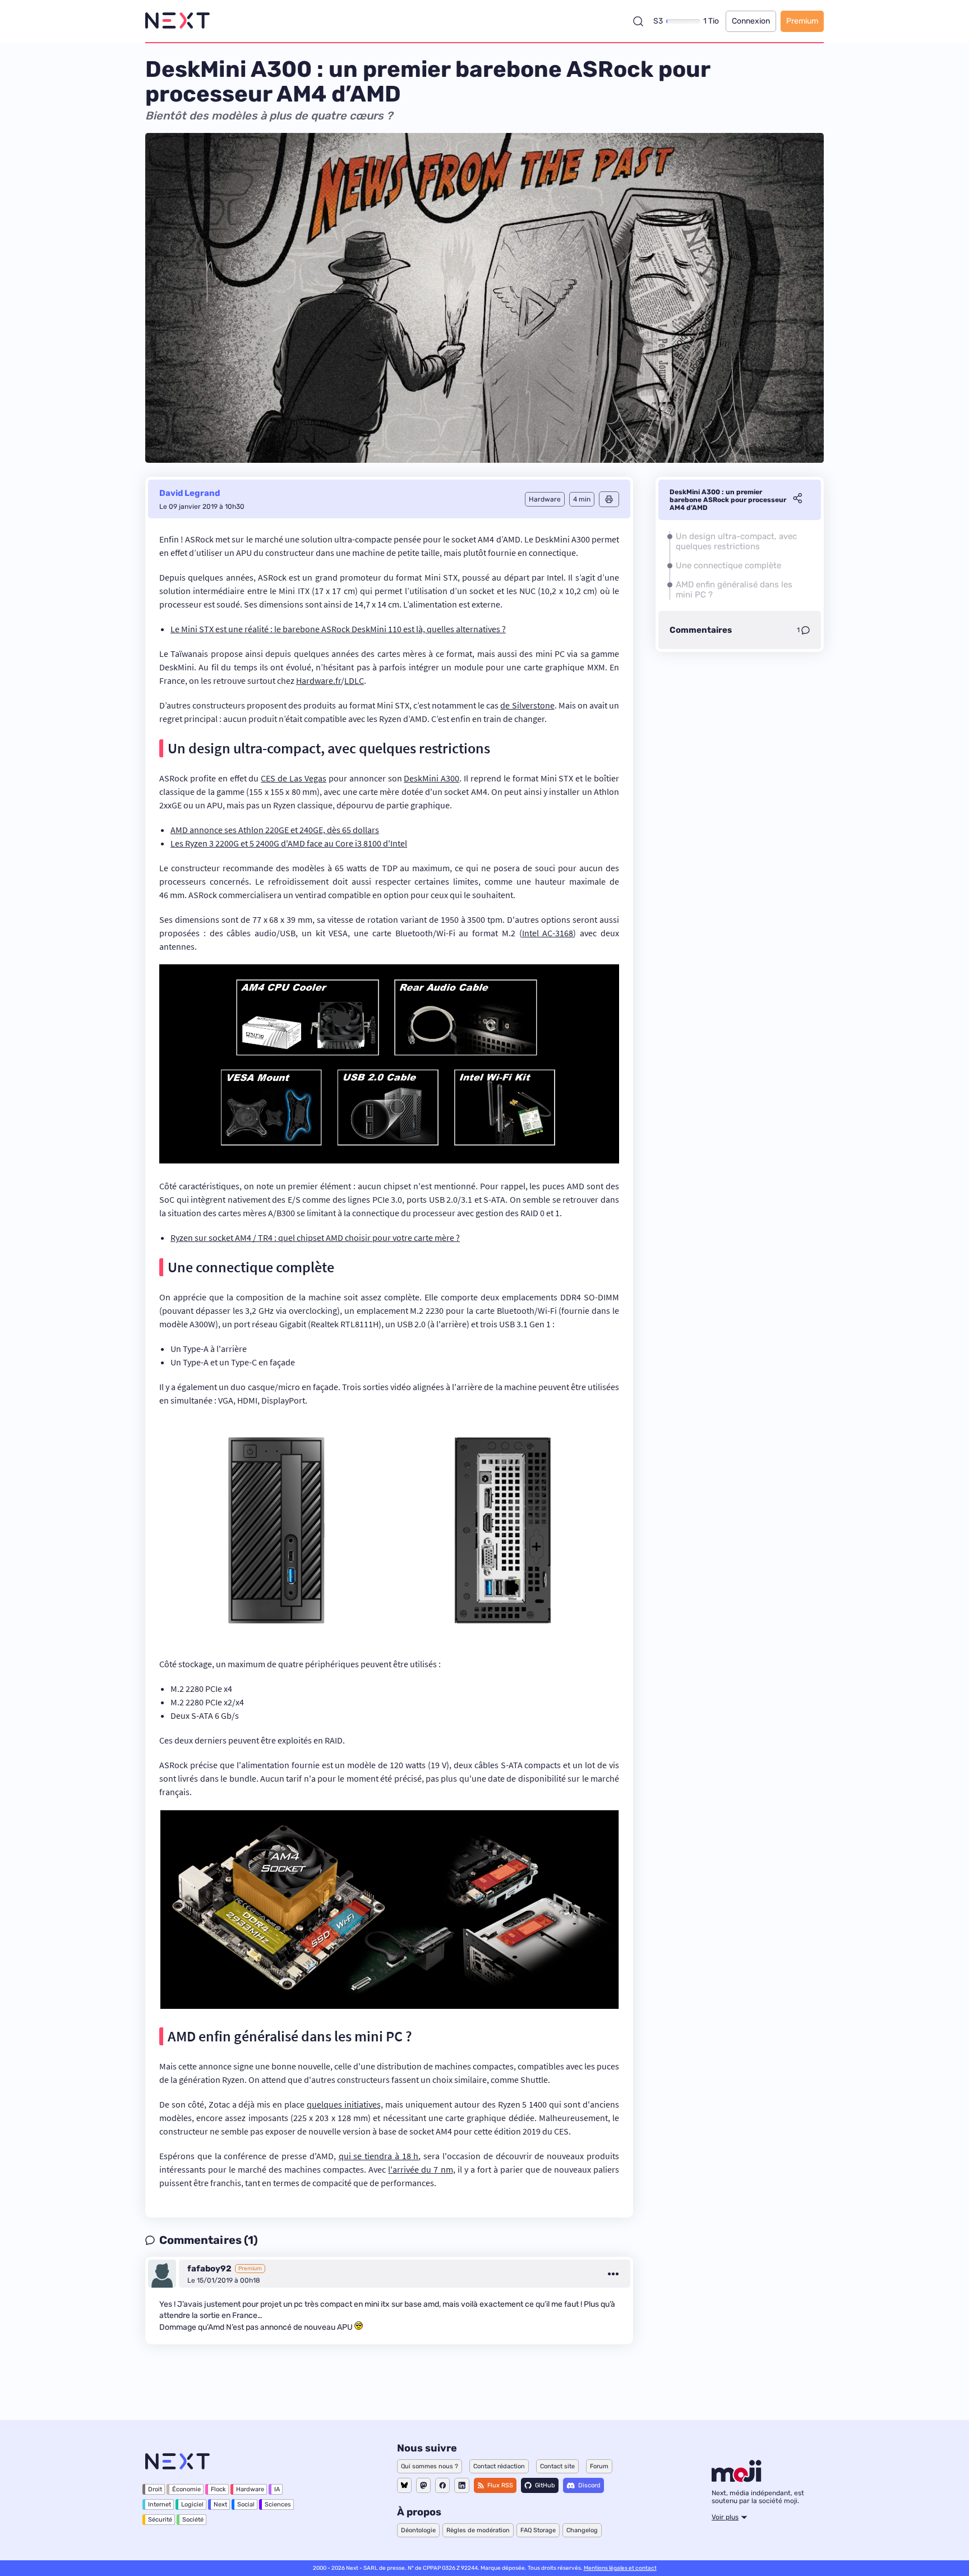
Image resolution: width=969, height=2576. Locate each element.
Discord (589, 2485)
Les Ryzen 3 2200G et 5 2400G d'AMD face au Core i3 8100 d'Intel (289, 843)
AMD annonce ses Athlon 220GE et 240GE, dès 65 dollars (275, 830)
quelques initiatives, (345, 2104)
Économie (186, 2489)
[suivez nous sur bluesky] (404, 2485)
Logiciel (192, 2504)
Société (193, 2520)
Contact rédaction (499, 2466)
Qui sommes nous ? (430, 2466)
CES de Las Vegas (294, 778)
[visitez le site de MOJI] (737, 2479)
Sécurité (160, 2520)
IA (277, 2489)
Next (220, 2504)
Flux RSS (500, 2485)
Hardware (250, 2489)
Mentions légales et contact (620, 2568)
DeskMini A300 (432, 778)
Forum (599, 2466)
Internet (160, 2504)
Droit (155, 2489)
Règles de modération (478, 2530)
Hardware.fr (319, 680)
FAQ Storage (538, 2530)
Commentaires (701, 630)
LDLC (354, 680)
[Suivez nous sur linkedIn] (462, 2485)
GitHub (545, 2485)
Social (246, 2504)
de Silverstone (527, 705)
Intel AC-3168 (548, 933)
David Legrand (190, 493)
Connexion (751, 21)
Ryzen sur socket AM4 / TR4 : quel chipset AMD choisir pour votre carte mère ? (315, 1238)
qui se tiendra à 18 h (379, 2156)
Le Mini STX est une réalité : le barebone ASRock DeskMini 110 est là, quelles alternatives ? (338, 629)
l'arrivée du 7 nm (420, 2169)
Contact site (557, 2466)
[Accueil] (177, 21)
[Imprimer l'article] (609, 499)
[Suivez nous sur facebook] (442, 2485)
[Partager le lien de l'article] (797, 500)
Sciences (278, 2504)
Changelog (582, 2530)
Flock (218, 2489)
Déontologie (418, 2530)
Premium (802, 21)
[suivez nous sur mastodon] (423, 2485)
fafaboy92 (209, 2269)
